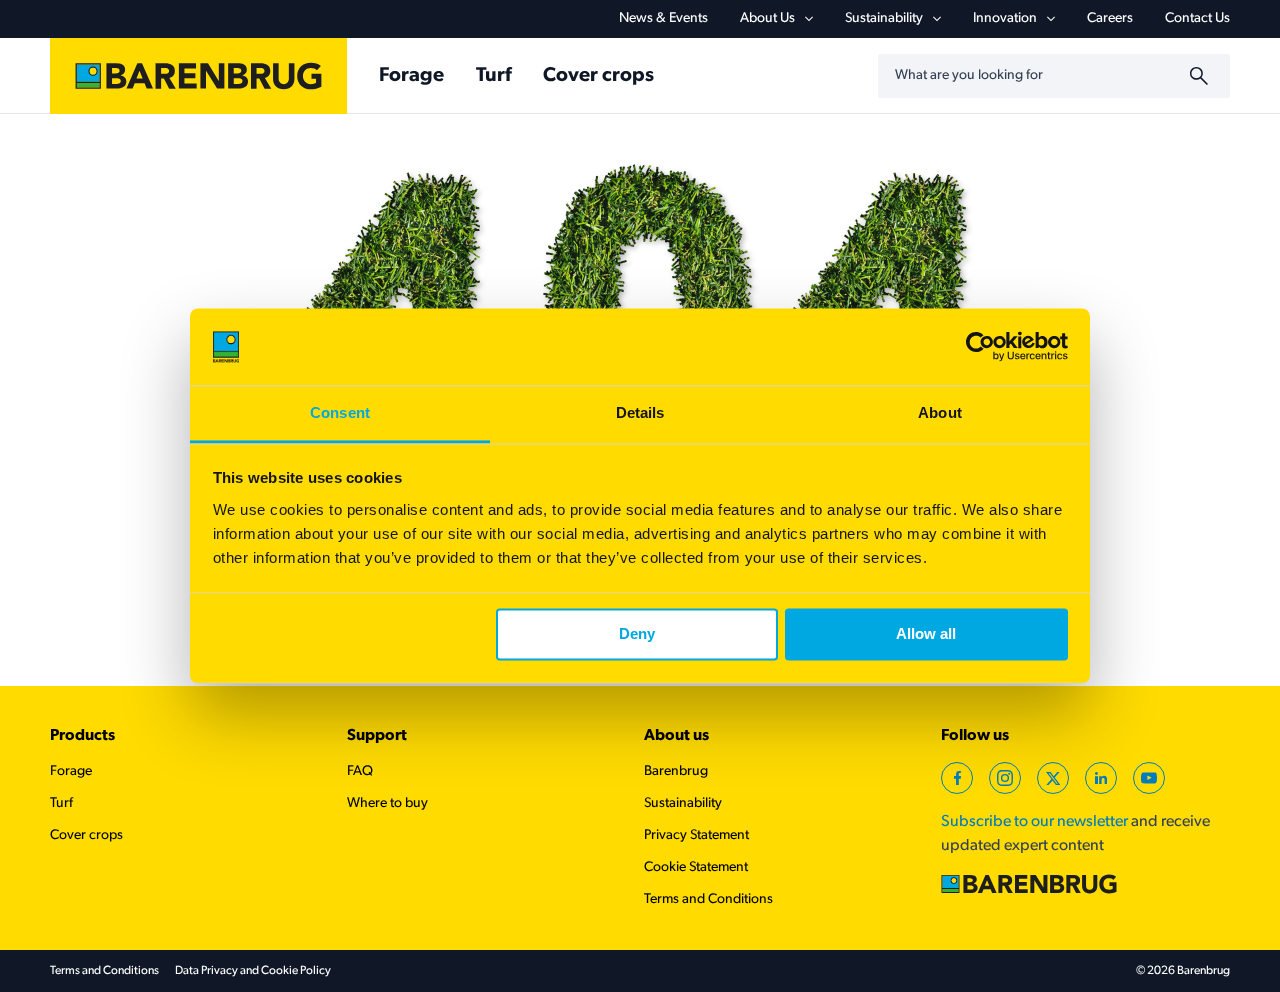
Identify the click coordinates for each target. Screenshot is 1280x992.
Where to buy (387, 803)
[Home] (198, 76)
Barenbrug (676, 771)
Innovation (1005, 18)
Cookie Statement (696, 867)
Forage (411, 76)
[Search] (1202, 76)
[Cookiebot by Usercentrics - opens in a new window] (980, 347)
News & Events (663, 18)
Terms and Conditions (708, 899)
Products (82, 736)
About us (676, 736)
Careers (1110, 18)
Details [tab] (640, 412)
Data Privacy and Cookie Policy (253, 971)
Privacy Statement (696, 835)
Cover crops (598, 76)
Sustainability (884, 18)
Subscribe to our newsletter (1034, 822)
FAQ (360, 771)
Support (377, 736)
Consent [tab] (340, 412)
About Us (767, 18)
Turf (493, 76)
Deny (637, 634)
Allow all (926, 634)
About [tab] (940, 412)
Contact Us (1197, 18)
